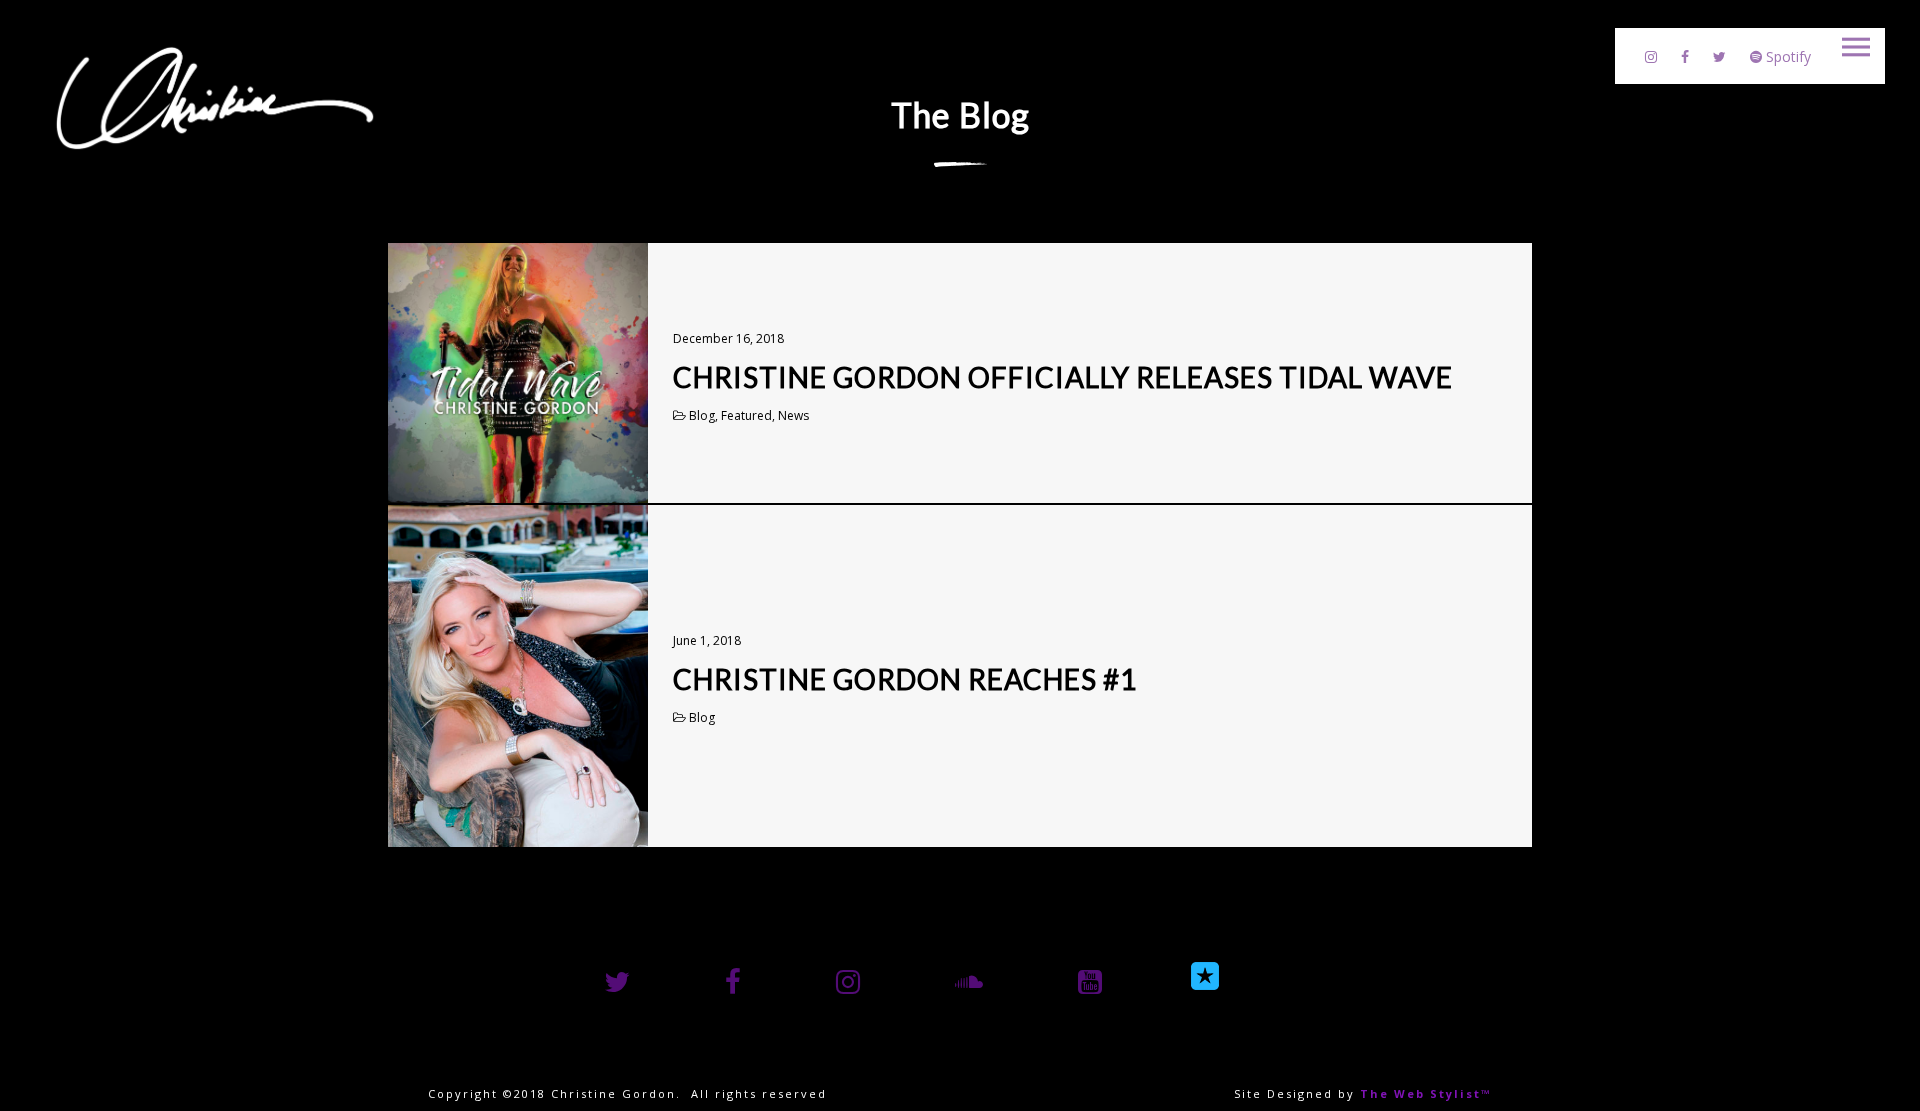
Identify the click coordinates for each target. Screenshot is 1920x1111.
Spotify (1786, 56)
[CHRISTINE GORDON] (215, 97)
